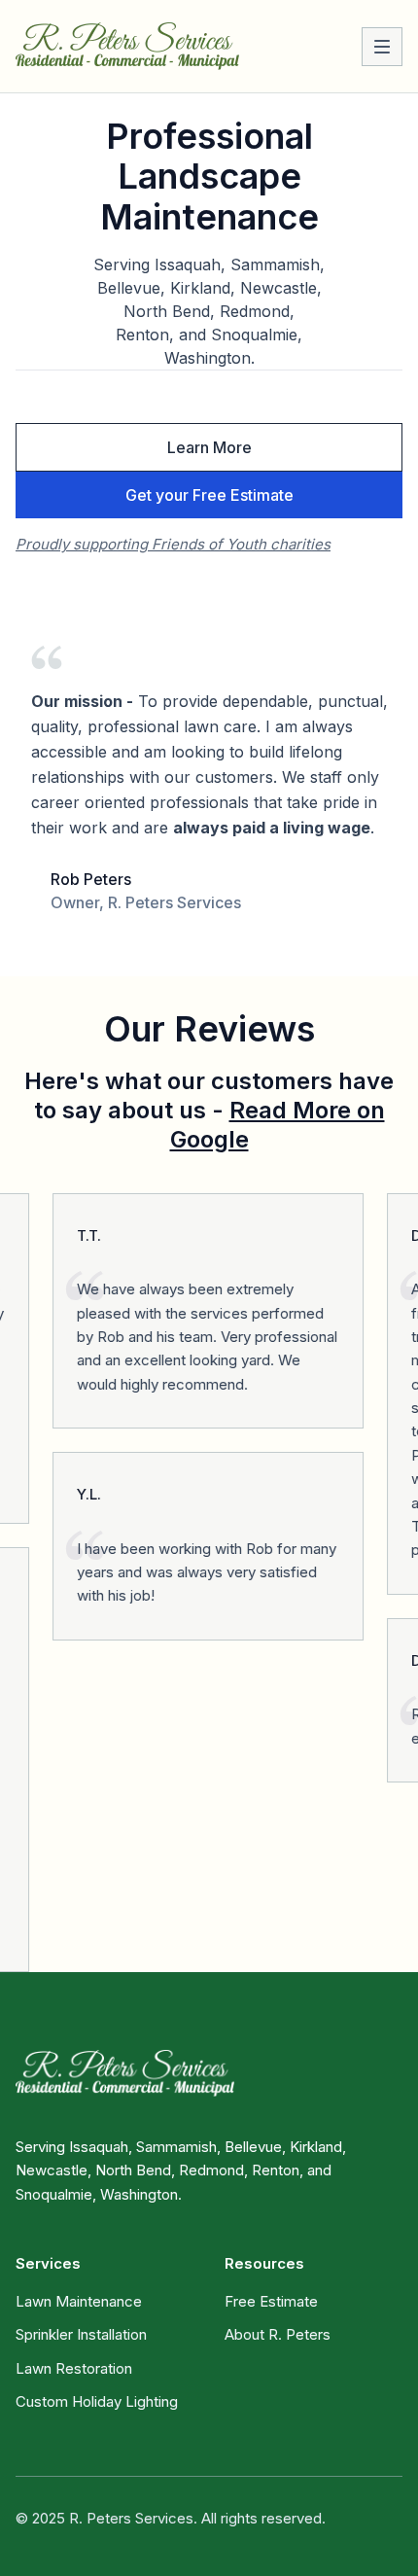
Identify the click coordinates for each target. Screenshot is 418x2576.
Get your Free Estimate (209, 495)
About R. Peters (278, 2334)
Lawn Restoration (74, 2368)
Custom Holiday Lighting (97, 2401)
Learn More (209, 447)
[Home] (127, 46)
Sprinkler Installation (81, 2334)
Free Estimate (271, 2301)
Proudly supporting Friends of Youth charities (173, 544)
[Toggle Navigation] (382, 47)
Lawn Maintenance (79, 2301)
